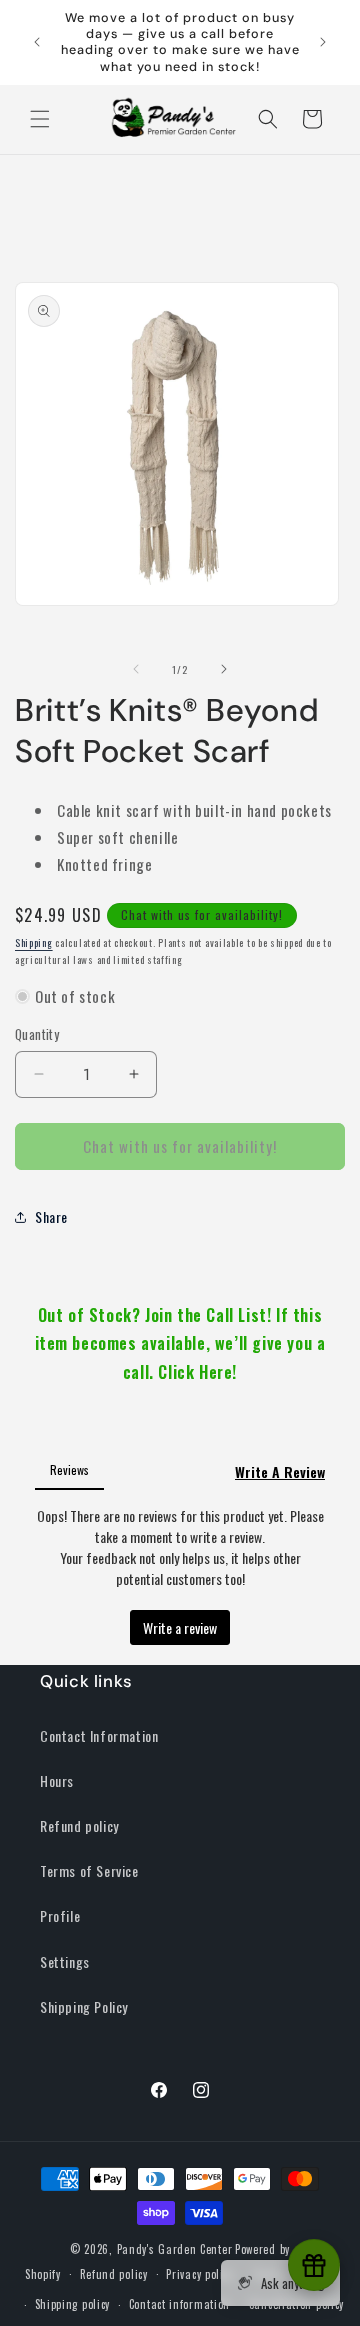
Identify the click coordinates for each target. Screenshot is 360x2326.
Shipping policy (73, 2304)
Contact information (179, 2304)
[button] (40, 119)
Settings (65, 1961)
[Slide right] (224, 669)
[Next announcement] (323, 42)
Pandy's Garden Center (175, 2249)
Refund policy (79, 1825)
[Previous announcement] (37, 42)
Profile (60, 1915)
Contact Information (99, 1735)
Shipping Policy (84, 2006)
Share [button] (51, 1216)
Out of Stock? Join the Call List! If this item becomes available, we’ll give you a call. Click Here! (180, 1344)
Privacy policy (199, 2274)
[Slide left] (136, 669)
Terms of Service (89, 1870)
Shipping (34, 942)
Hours (57, 1780)
